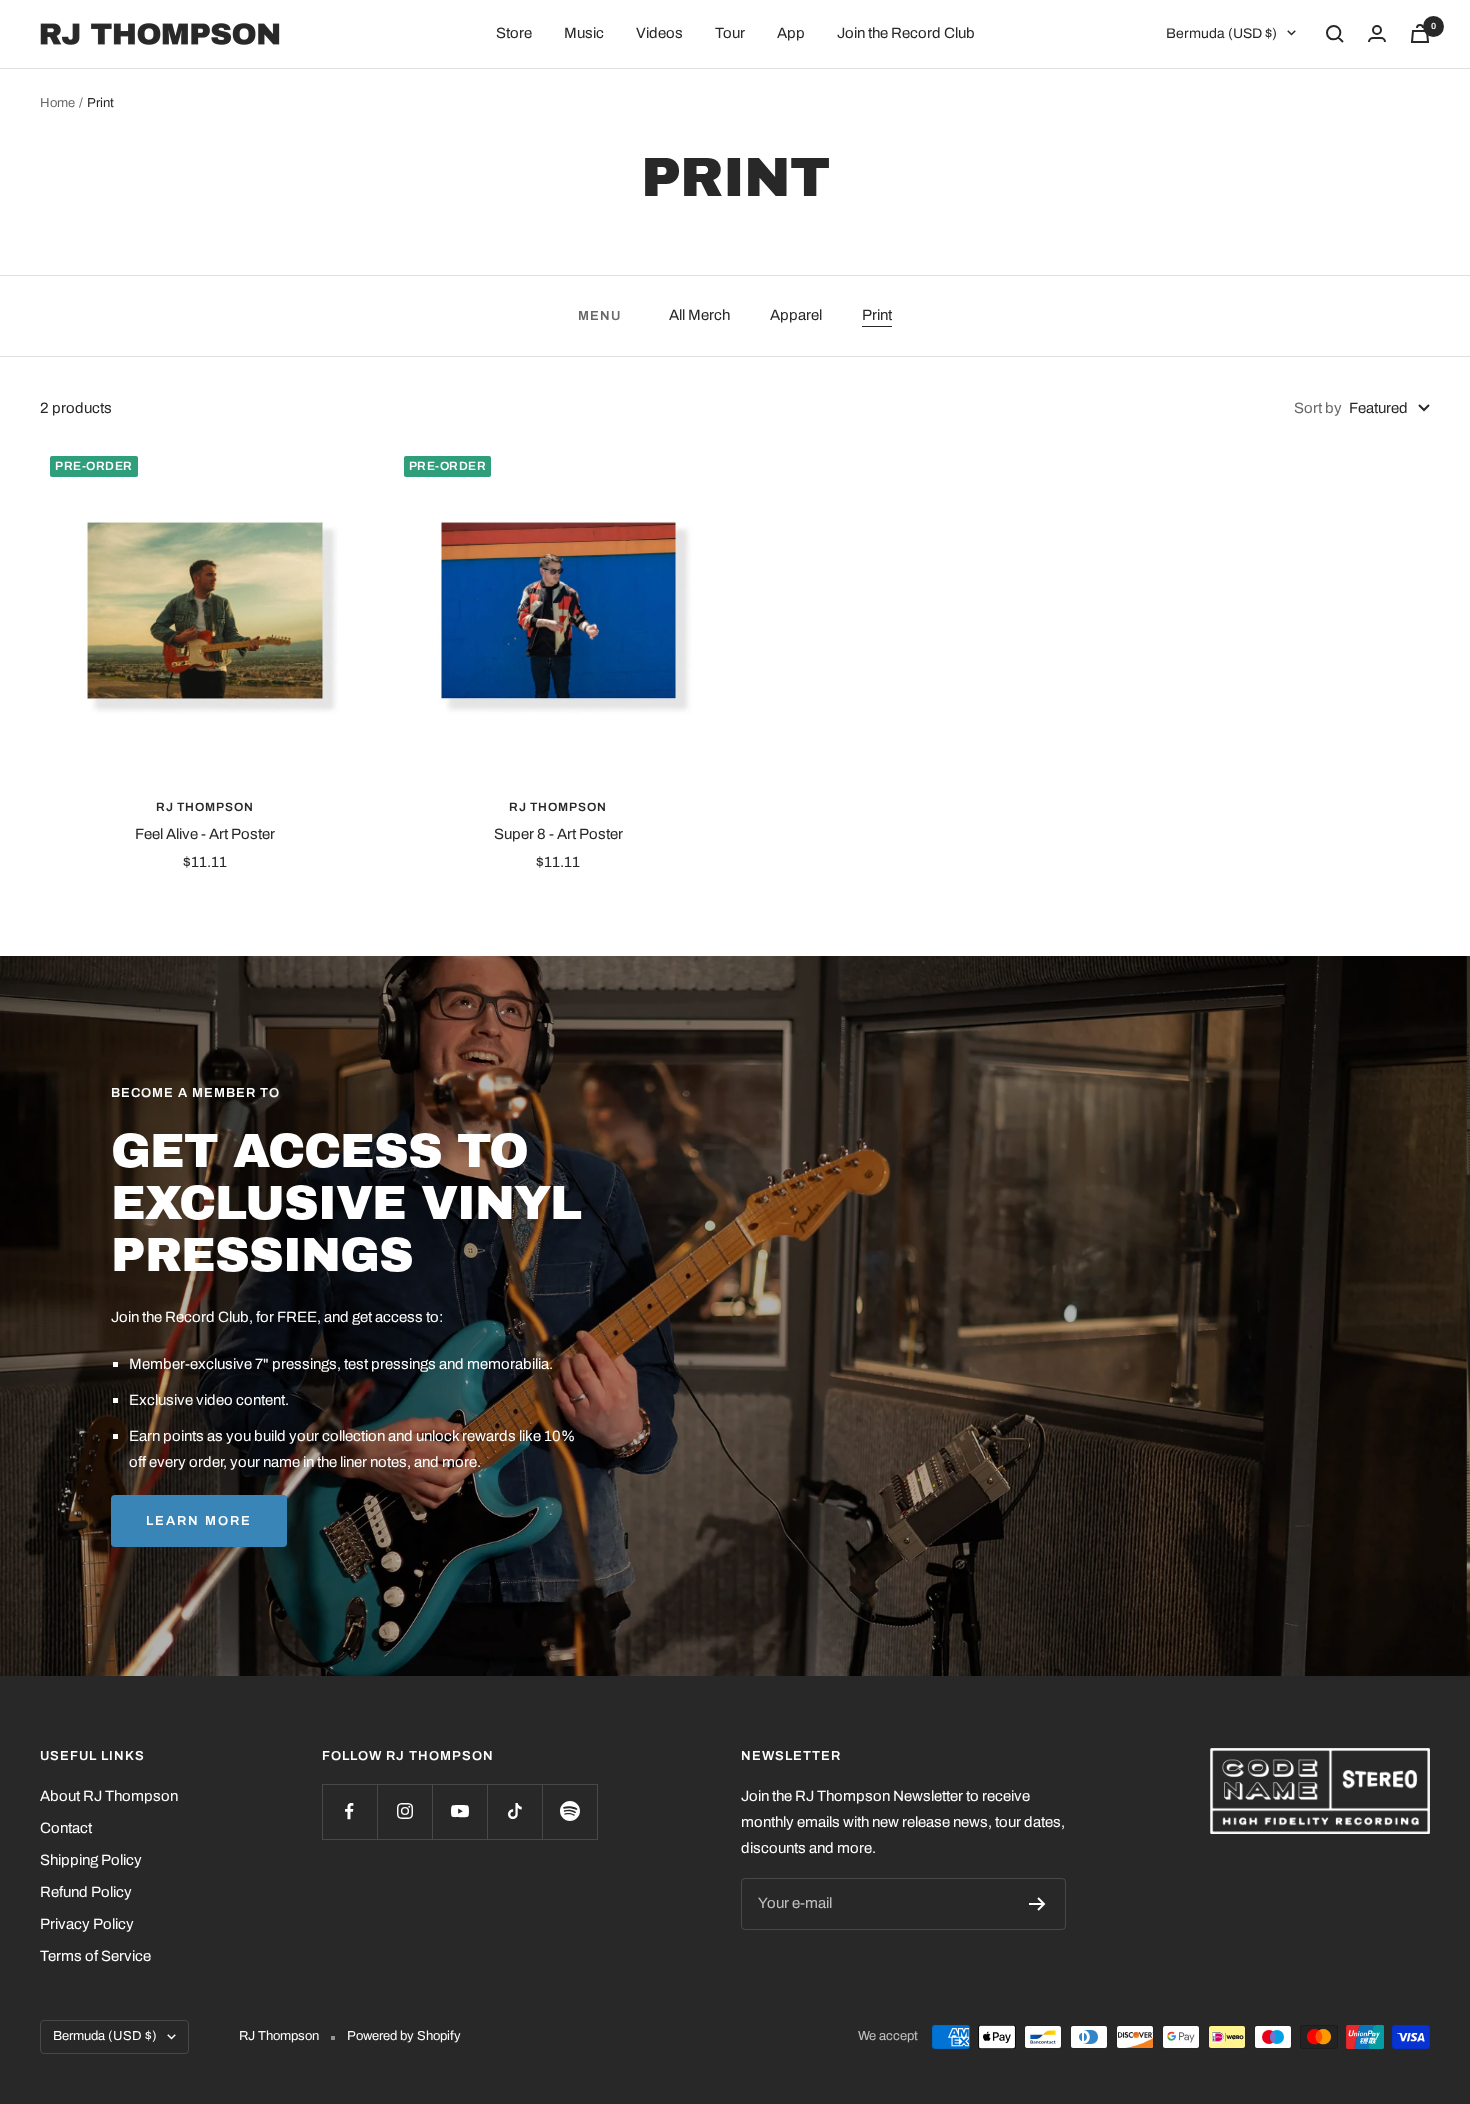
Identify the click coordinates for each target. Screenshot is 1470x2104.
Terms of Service (95, 1956)
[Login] (1377, 33)
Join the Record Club (906, 33)
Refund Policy (86, 1892)
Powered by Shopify (404, 2036)
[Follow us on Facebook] (349, 1811)
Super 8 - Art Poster (558, 834)
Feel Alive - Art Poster (205, 834)
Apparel (796, 315)
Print (877, 315)
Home (57, 103)
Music (584, 33)
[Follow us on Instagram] (404, 1811)
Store (514, 33)
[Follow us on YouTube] (459, 1811)
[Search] (1335, 34)
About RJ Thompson (109, 1796)
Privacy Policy (87, 1924)
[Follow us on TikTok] (514, 1811)
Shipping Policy (91, 1860)
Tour (730, 33)
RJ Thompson (205, 807)
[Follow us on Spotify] (569, 1811)
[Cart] (1420, 33)
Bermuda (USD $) (1221, 33)
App (791, 33)
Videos (659, 33)
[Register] (1037, 1904)
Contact (66, 1828)
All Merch (699, 315)
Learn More (199, 1521)
